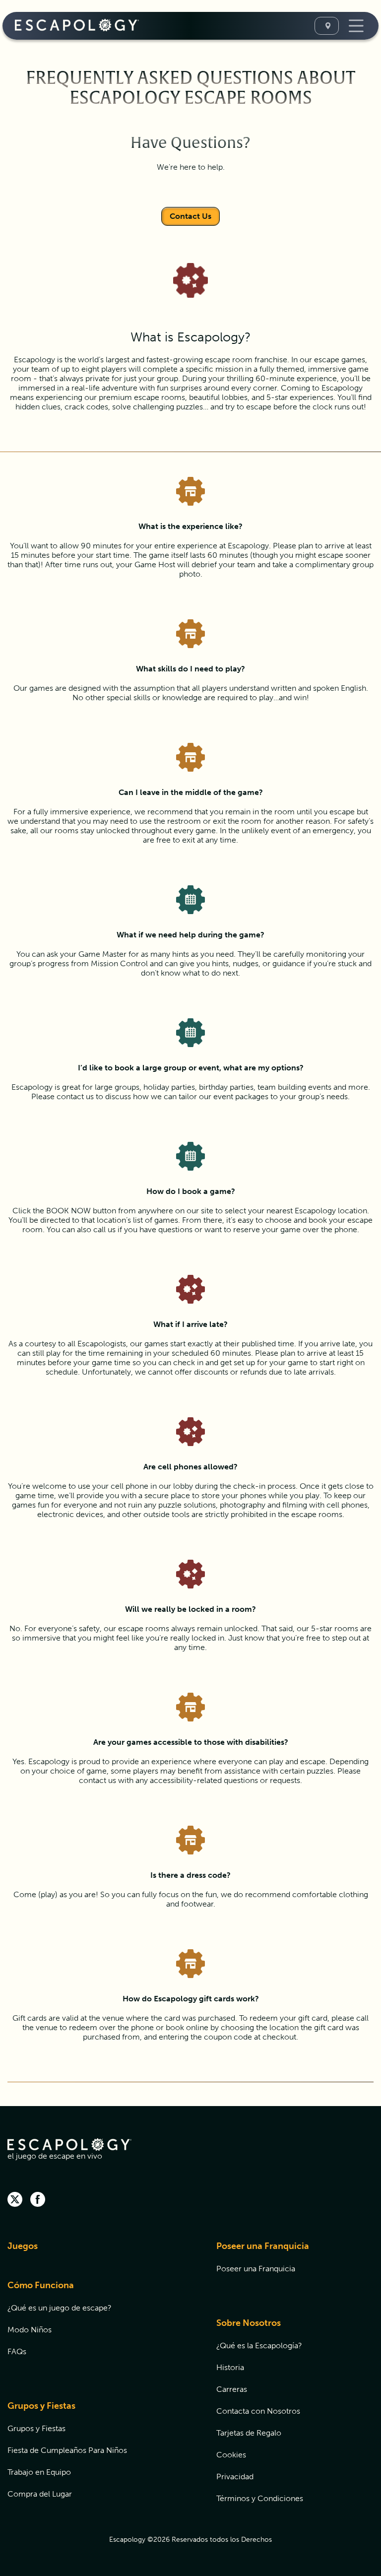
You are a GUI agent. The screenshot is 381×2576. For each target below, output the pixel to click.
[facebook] (38, 2200)
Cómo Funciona (41, 2285)
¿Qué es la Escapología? (259, 2345)
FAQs (17, 2351)
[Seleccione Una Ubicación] (327, 26)
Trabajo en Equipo (39, 2472)
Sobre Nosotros (249, 2323)
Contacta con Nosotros (258, 2411)
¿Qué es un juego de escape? (60, 2308)
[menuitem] (99, 2252)
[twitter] (15, 2200)
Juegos (23, 2246)
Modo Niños (30, 2330)
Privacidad (235, 2477)
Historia (230, 2367)
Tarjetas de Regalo (249, 2433)
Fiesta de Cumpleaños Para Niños (67, 2450)
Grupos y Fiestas (41, 2406)
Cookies (231, 2455)
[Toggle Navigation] (355, 26)
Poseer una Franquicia (263, 2246)
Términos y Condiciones (260, 2498)
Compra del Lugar (40, 2494)
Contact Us (190, 216)
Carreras (232, 2389)
